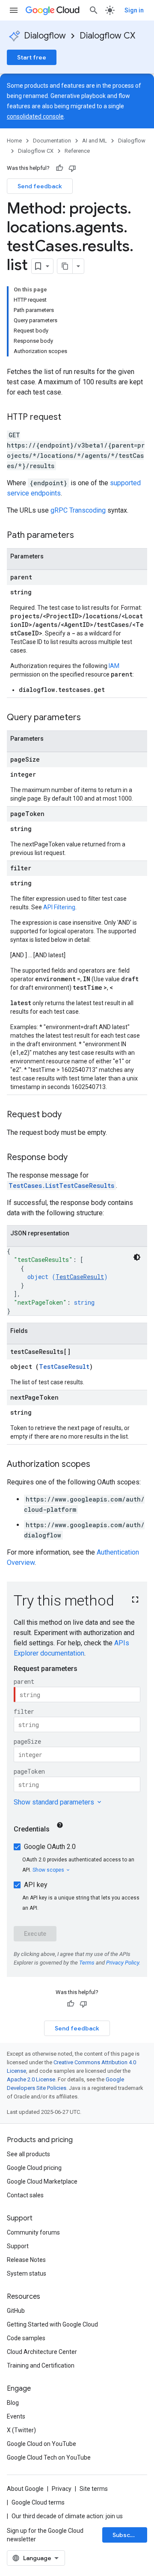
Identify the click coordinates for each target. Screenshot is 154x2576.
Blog (13, 2403)
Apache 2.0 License (31, 2079)
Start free (32, 57)
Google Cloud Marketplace (42, 2181)
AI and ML (95, 141)
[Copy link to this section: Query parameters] (89, 718)
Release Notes (26, 2260)
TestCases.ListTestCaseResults (61, 1186)
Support (18, 2246)
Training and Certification (41, 2365)
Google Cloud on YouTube (41, 2444)
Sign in (134, 10)
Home (14, 141)
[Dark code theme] (137, 1257)
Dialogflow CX (107, 36)
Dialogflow (45, 36)
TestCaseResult (80, 1277)
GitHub (16, 2311)
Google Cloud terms (38, 2502)
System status (27, 2273)
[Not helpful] (72, 168)
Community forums (33, 2232)
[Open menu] (14, 10)
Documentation (52, 141)
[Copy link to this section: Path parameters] (83, 536)
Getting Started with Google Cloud (52, 2324)
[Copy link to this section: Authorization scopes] (99, 1465)
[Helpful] (59, 168)
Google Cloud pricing (34, 2168)
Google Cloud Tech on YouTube (49, 2457)
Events (16, 2416)
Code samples (26, 2338)
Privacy (62, 2489)
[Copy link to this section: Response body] (76, 1158)
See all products (28, 2154)
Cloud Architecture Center (42, 2352)
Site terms (94, 2489)
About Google (25, 2489)
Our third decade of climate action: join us (67, 2516)
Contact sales (25, 2195)
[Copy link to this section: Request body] (70, 1115)
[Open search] (94, 10)
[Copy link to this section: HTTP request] (70, 418)
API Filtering (59, 907)
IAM (114, 666)
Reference (77, 151)
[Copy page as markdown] (65, 266)
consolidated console (35, 116)
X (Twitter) (21, 2430)
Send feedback (40, 186)
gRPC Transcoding (78, 510)
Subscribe (127, 2535)
